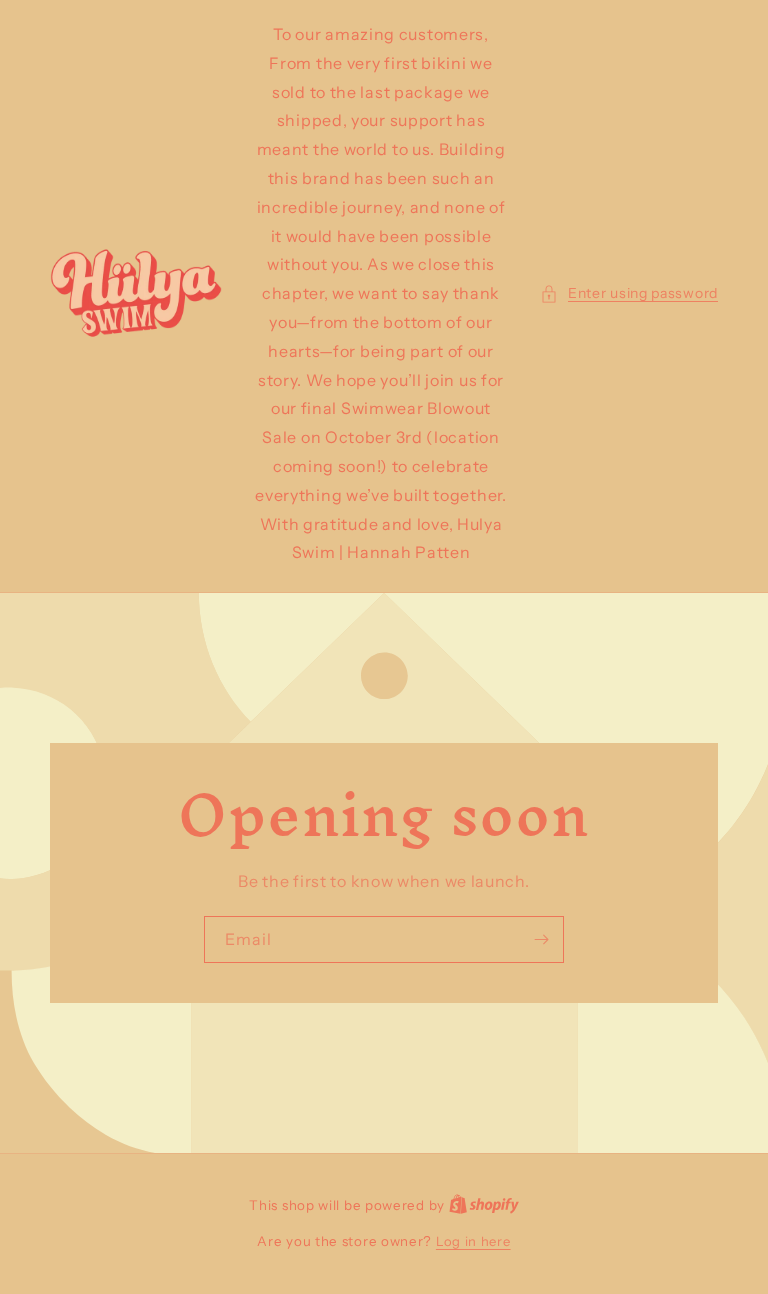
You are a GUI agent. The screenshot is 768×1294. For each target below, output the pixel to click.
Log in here (473, 1241)
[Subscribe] (541, 939)
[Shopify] (484, 1205)
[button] (629, 293)
